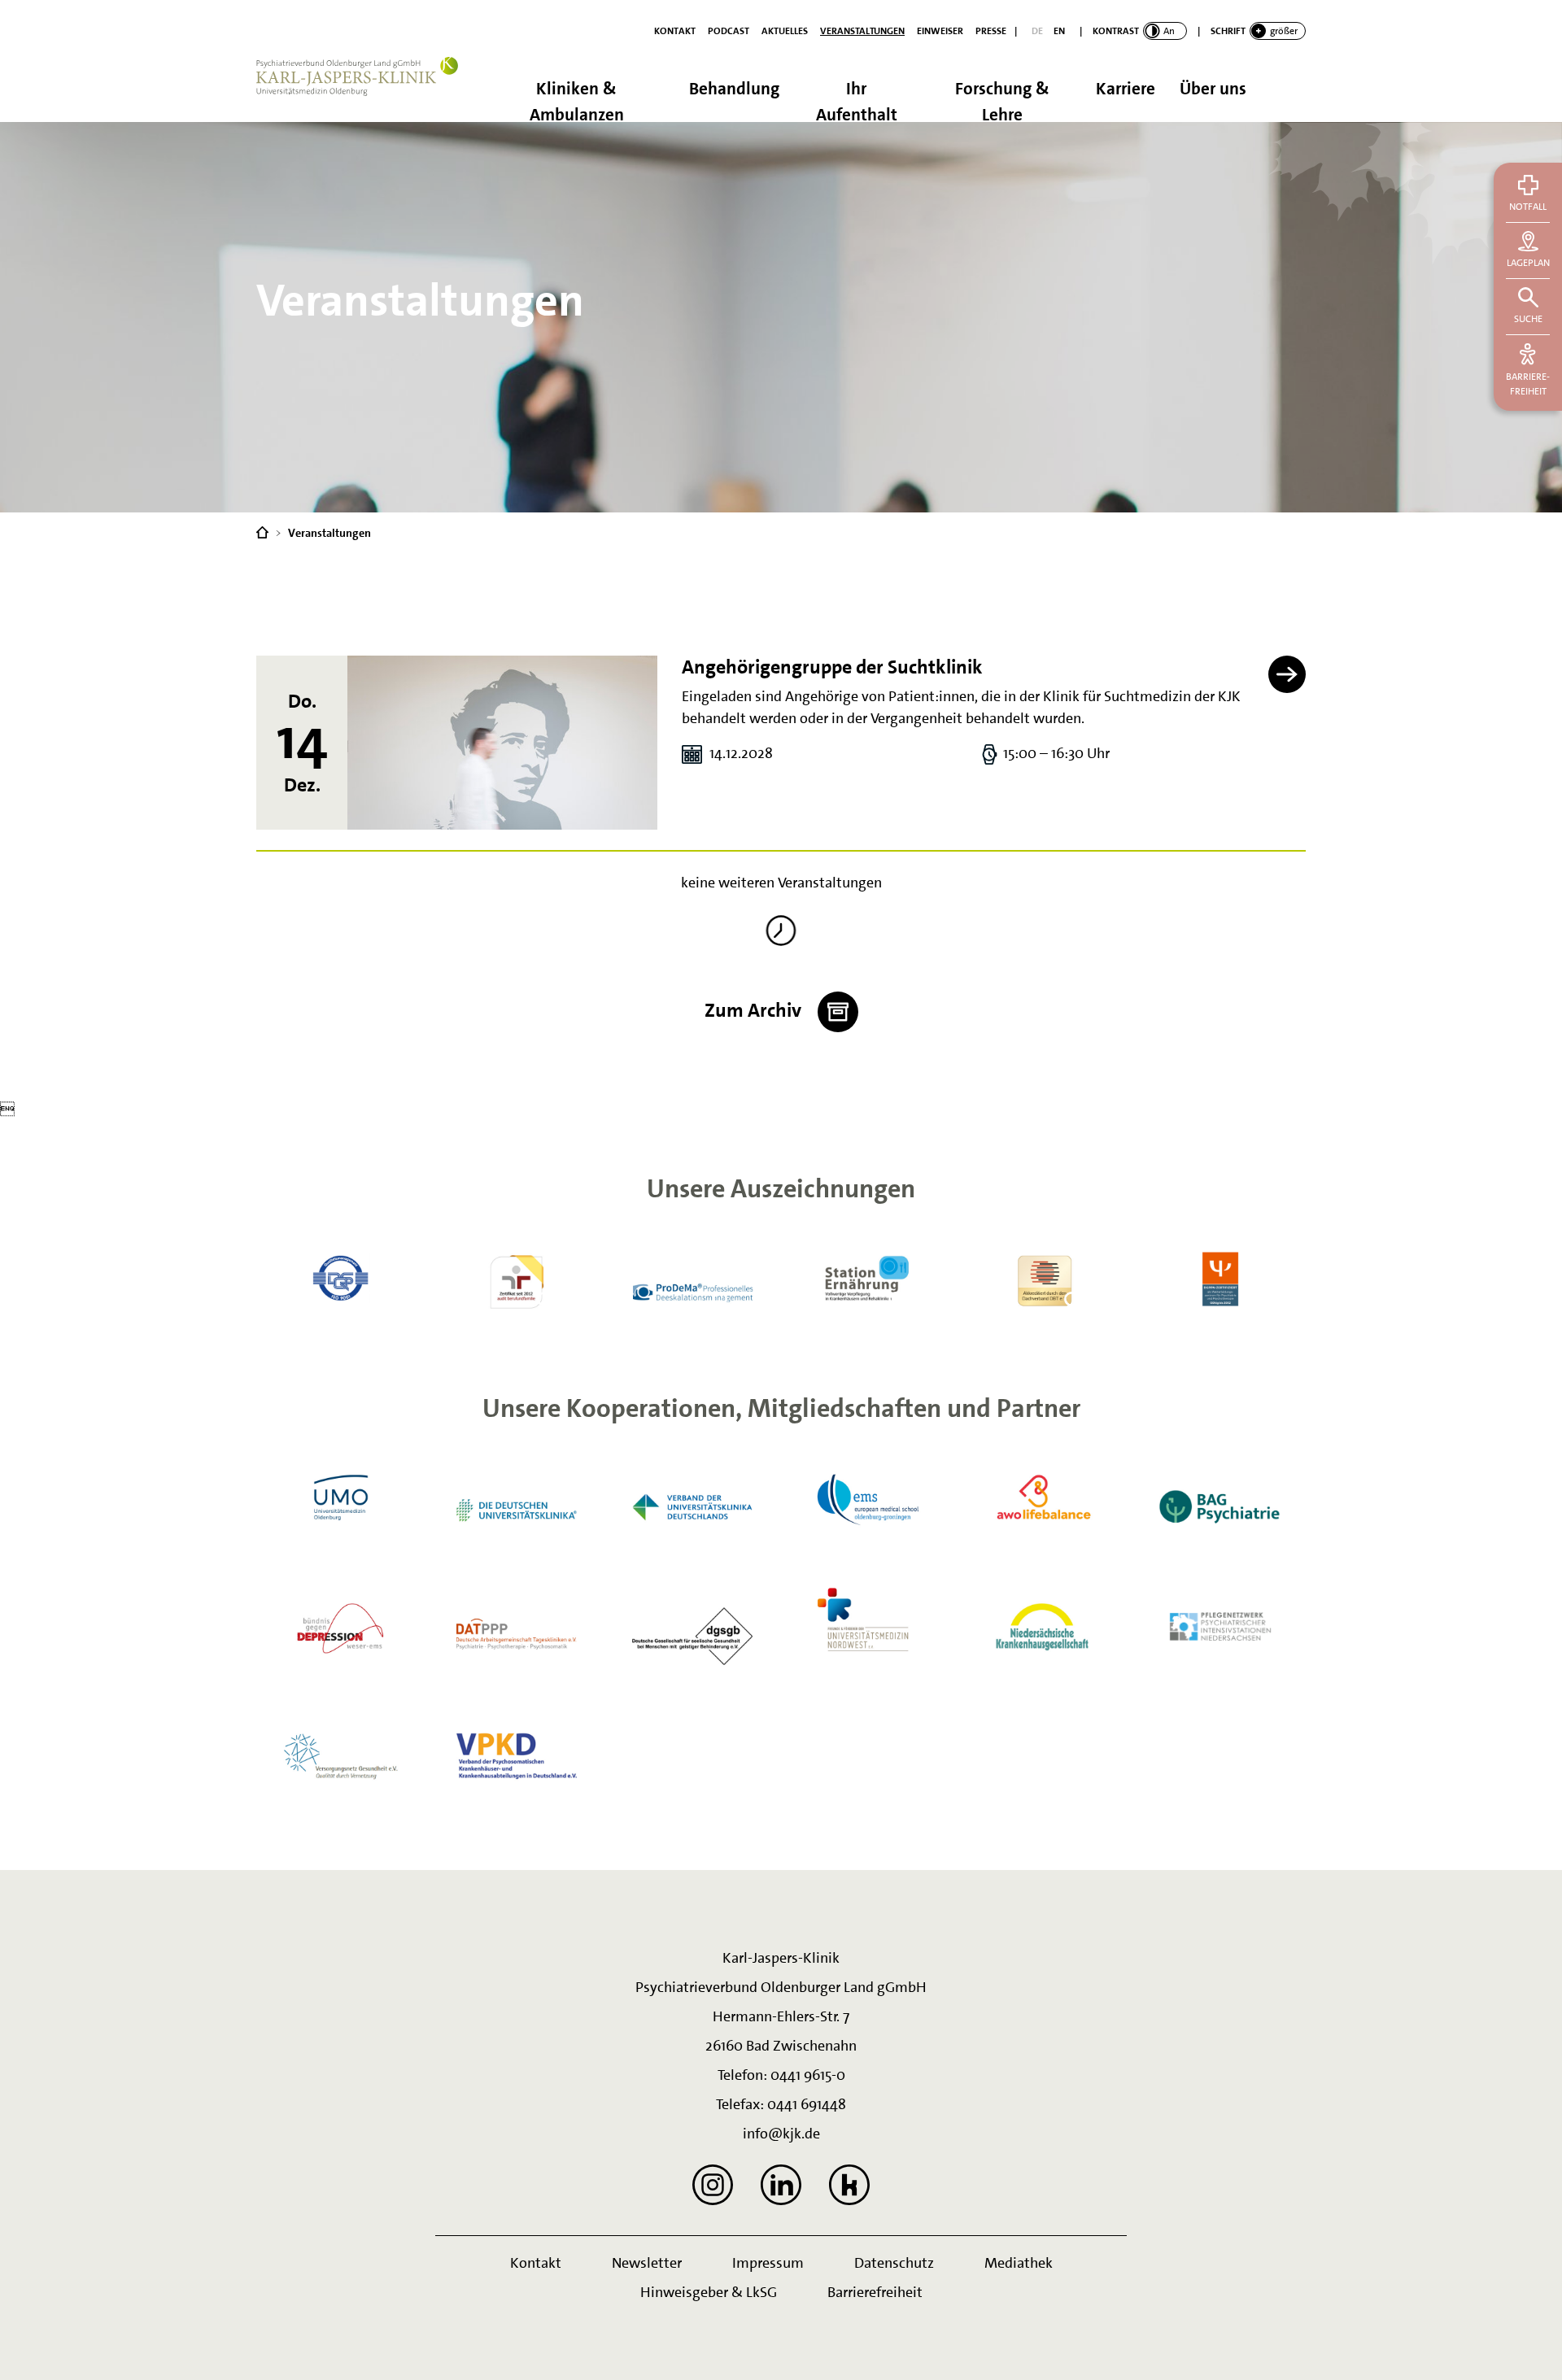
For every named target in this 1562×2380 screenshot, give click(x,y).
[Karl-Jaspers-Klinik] (262, 531)
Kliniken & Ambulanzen (577, 100)
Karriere (1126, 89)
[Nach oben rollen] (1529, 2347)
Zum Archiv (755, 1010)
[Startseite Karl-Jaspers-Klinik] (366, 89)
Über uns (1213, 89)
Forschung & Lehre (1002, 100)
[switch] (1140, 31)
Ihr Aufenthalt (857, 100)
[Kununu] (849, 2185)
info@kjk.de (781, 2134)
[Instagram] (713, 2185)
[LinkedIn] (781, 2185)
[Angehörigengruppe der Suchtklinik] (502, 743)
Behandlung (734, 89)
